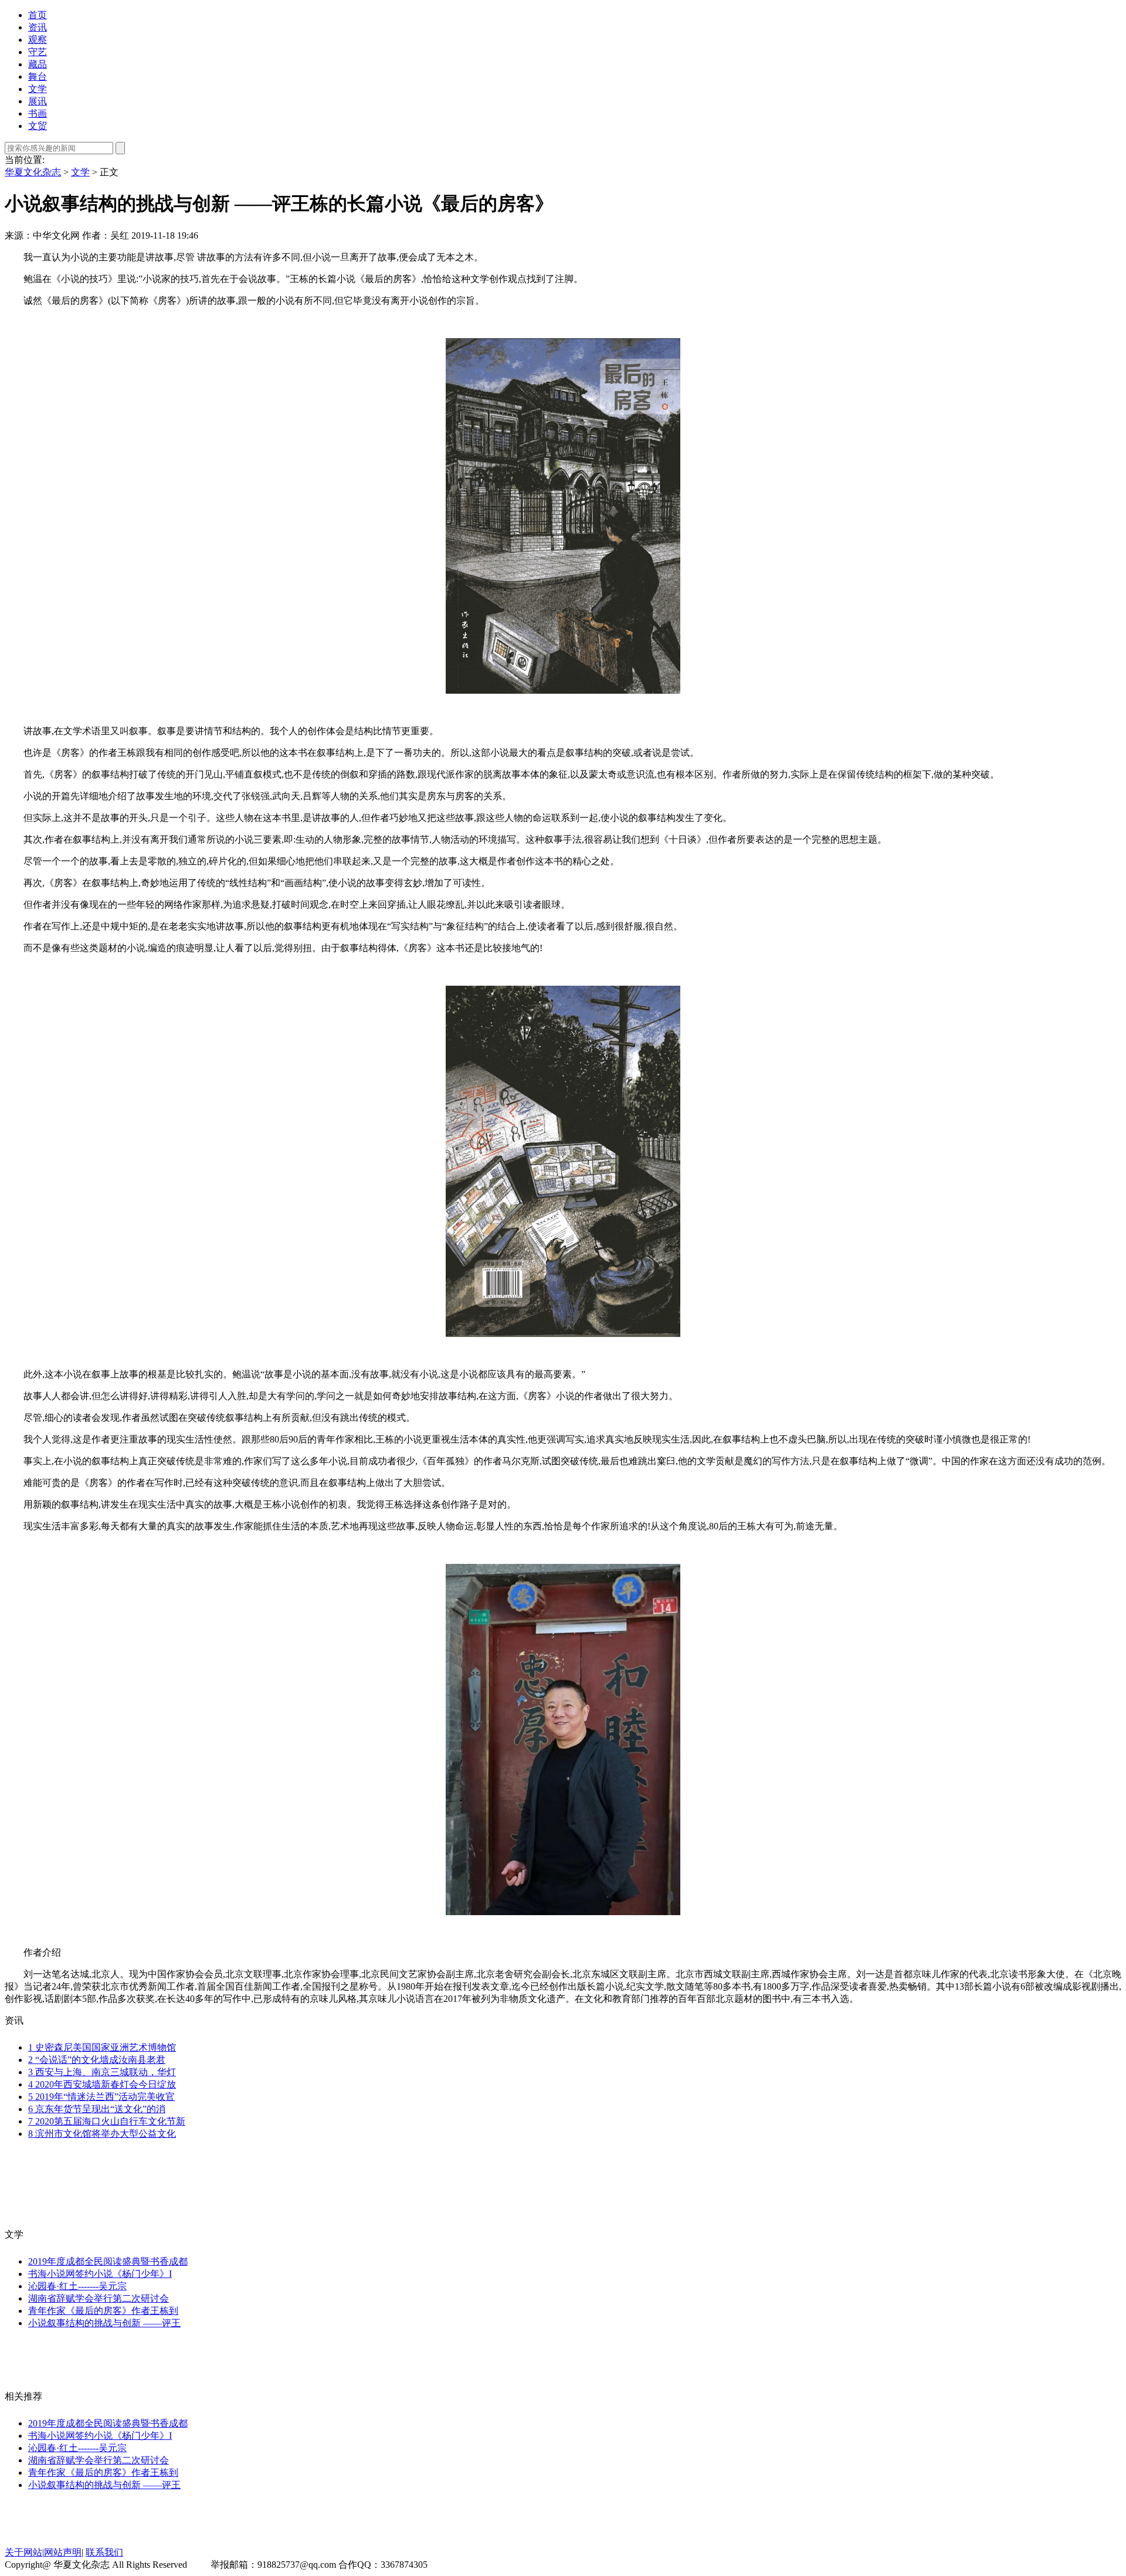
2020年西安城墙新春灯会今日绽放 (102, 2084)
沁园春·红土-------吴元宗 (77, 2286)
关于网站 (23, 2552)
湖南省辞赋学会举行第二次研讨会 (99, 2298)
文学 (38, 89)
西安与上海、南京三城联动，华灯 (102, 2072)
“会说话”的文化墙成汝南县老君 (97, 2060)
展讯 (38, 101)
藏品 (38, 64)
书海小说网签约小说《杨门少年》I (100, 2274)
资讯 (38, 27)
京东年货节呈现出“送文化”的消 (97, 2109)
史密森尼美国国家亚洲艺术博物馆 (102, 2047)
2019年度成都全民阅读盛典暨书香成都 (108, 2261)
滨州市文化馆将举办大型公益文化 (102, 2134)
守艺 (38, 52)
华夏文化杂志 (33, 172)
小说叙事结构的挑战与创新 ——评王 (104, 2323)
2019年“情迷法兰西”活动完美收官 (101, 2097)
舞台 (38, 77)
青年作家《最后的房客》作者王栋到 (103, 2311)
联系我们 (104, 2552)
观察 (38, 40)
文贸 (38, 126)
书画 (38, 113)
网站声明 (63, 2552)
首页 (38, 15)
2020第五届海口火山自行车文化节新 (107, 2121)
